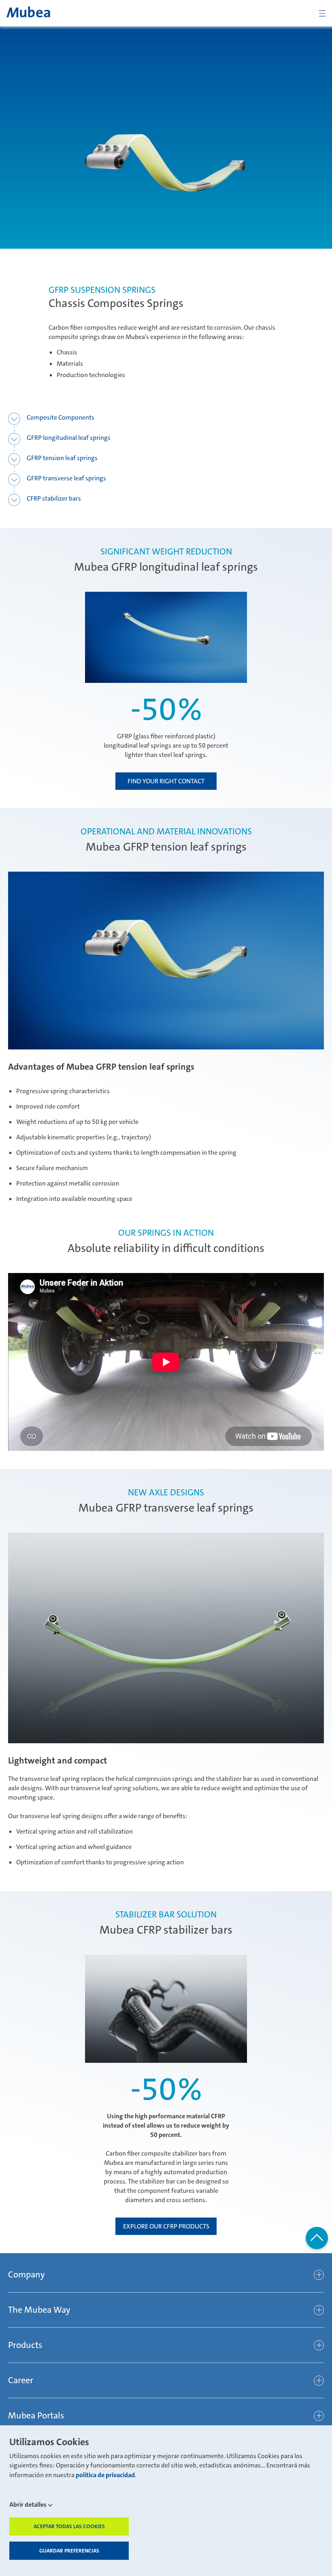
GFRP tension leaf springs (62, 458)
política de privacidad (105, 2475)
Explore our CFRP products (166, 2226)
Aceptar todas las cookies (69, 2526)
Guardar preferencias (69, 2551)
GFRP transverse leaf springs (66, 478)
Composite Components (61, 417)
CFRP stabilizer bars (54, 498)
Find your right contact (166, 781)
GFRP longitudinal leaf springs (69, 438)
